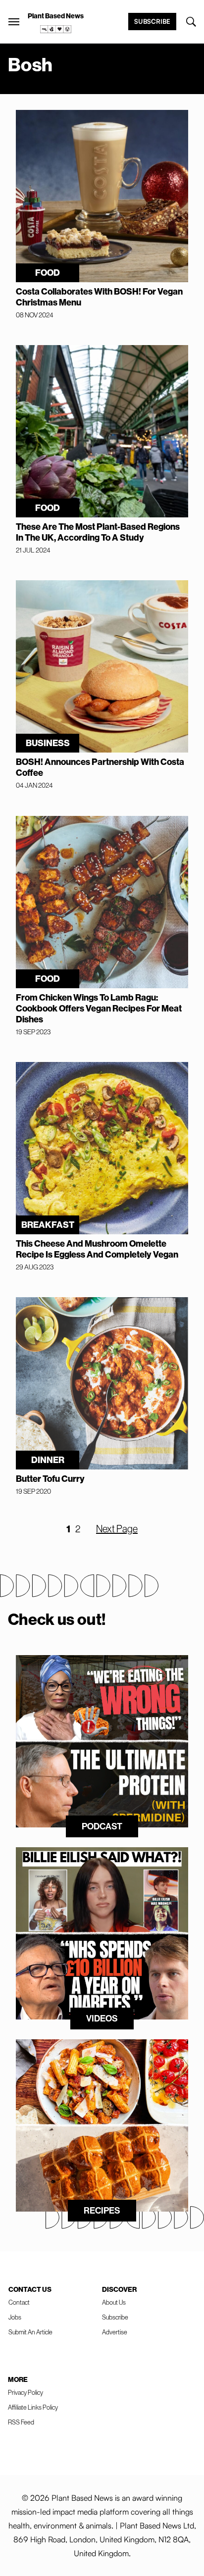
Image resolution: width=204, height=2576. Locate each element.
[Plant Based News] (14, 22)
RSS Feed (21, 2422)
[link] (56, 29)
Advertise (115, 2332)
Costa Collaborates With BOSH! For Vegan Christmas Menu (99, 297)
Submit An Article (30, 2332)
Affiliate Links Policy (33, 2407)
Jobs (15, 2317)
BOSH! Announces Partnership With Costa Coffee (100, 767)
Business (48, 743)
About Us (114, 2302)
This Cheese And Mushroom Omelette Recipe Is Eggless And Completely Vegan (97, 1249)
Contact (19, 2302)
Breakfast (48, 1225)
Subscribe (152, 21)
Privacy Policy (25, 2393)
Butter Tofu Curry (50, 1479)
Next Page (117, 1529)
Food (48, 273)
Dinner (48, 1460)
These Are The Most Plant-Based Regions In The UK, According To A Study (98, 532)
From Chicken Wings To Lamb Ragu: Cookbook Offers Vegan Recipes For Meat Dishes (99, 1009)
